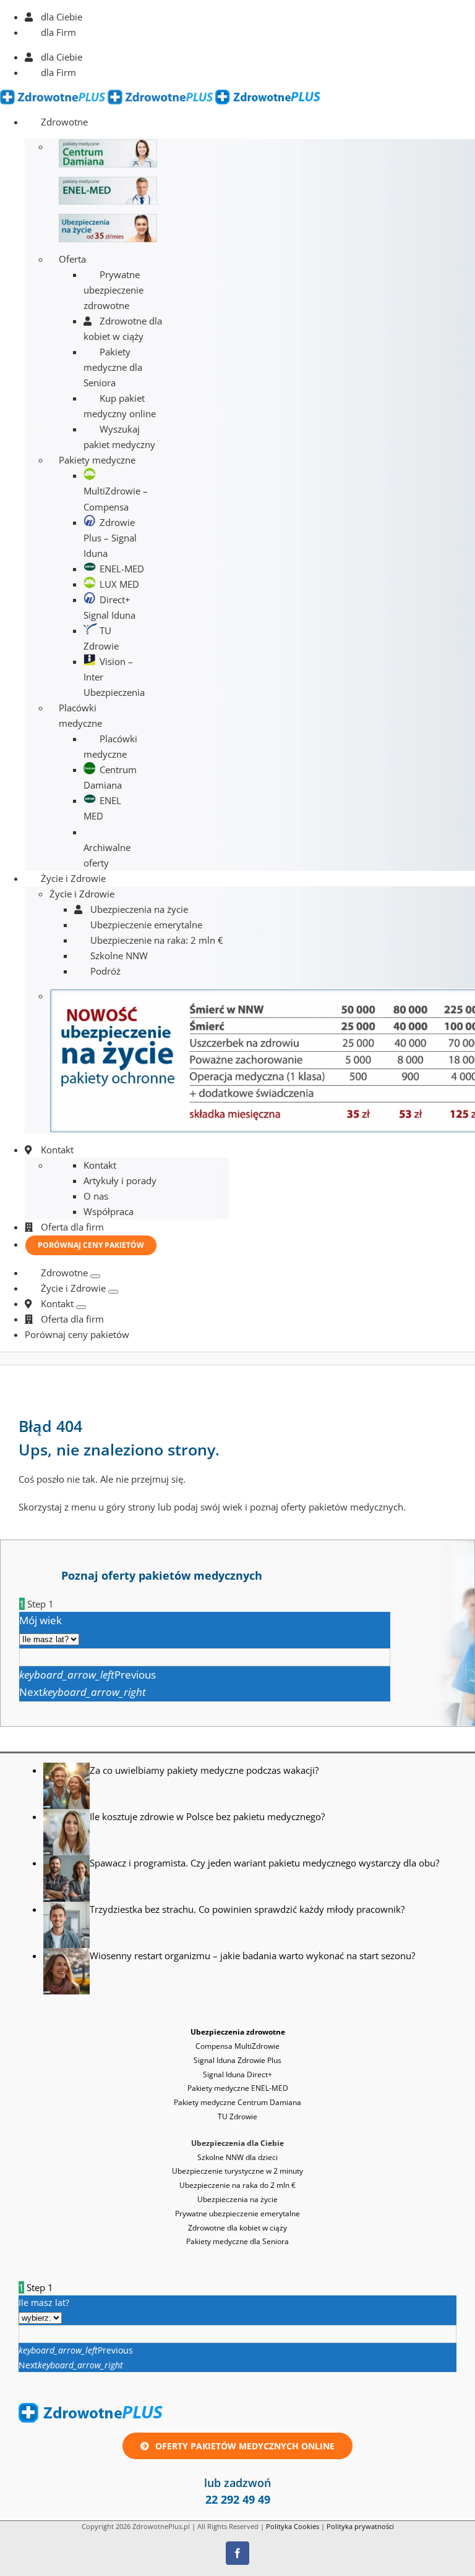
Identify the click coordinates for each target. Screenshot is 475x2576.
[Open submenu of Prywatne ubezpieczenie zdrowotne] (95, 1276)
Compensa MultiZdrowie (237, 2046)
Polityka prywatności (360, 2526)
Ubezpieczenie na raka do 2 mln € (237, 2185)
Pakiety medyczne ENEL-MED (238, 2088)
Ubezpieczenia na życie (237, 2199)
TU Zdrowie (237, 2116)
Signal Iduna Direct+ (237, 2074)
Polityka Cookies (293, 2526)
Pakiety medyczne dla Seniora (237, 2241)
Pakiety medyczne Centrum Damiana (237, 2102)
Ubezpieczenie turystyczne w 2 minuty (237, 2171)
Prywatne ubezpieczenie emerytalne (237, 2214)
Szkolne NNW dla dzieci (237, 2157)
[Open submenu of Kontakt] (81, 1307)
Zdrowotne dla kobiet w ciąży (237, 2228)
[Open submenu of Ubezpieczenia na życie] (113, 1292)
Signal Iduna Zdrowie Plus (237, 2060)
